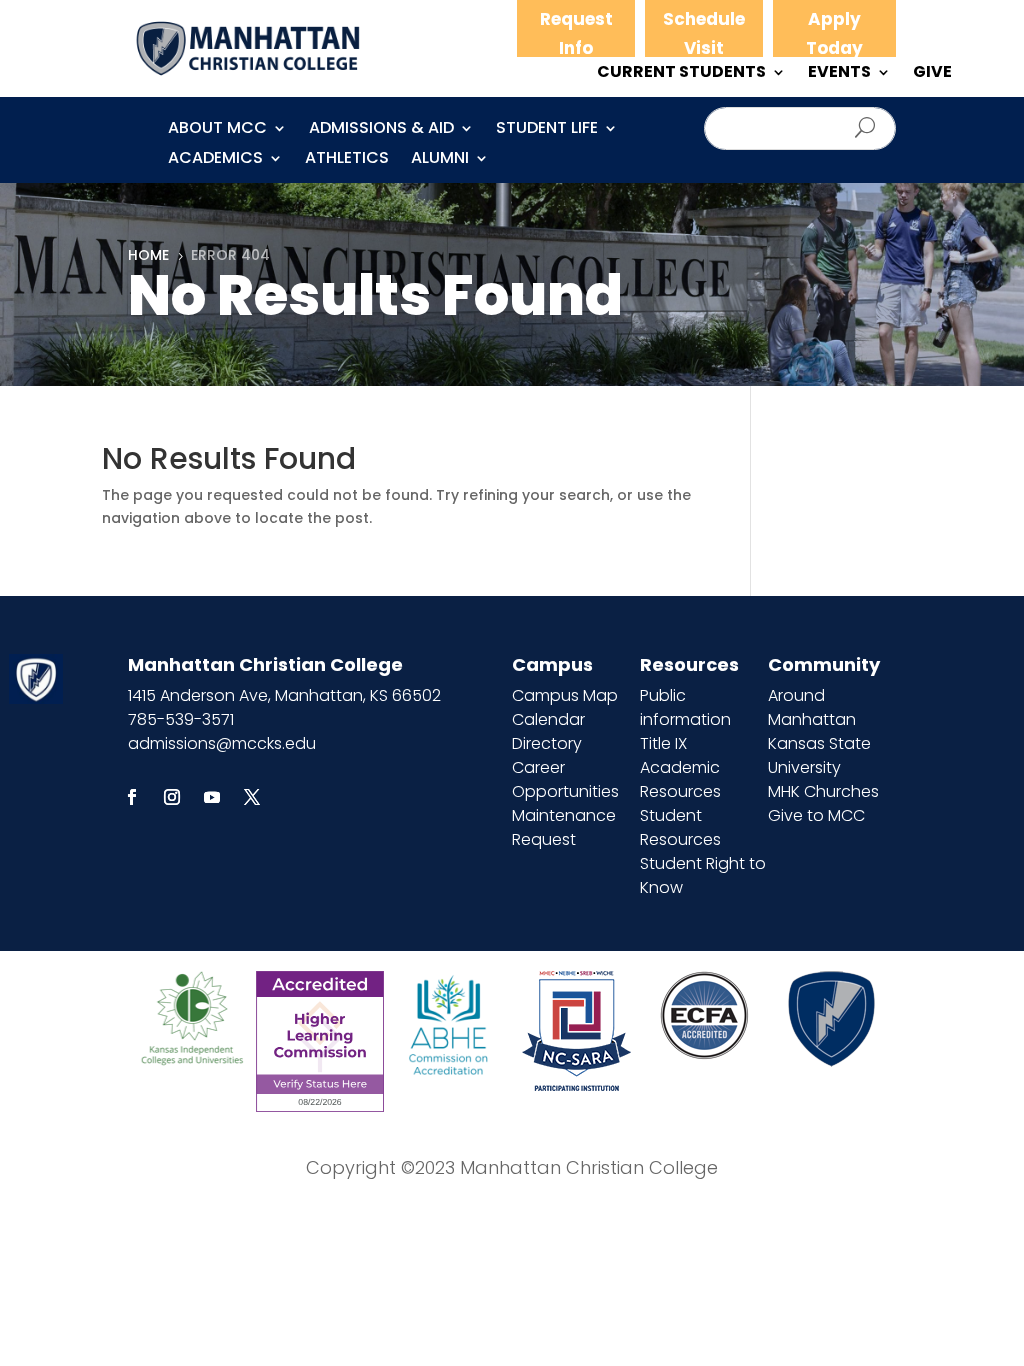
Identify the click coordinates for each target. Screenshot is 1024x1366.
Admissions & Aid (381, 130)
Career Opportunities (565, 779)
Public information (685, 707)
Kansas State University (819, 755)
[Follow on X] (252, 797)
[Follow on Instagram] (172, 797)
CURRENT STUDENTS (681, 74)
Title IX (663, 743)
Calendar (548, 719)
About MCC (217, 130)
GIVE (932, 74)
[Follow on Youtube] (212, 797)
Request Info (576, 33)
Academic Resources (680, 779)
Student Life (547, 130)
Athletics (347, 160)
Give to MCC (816, 815)
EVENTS (839, 74)
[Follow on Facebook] (132, 797)
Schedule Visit (704, 33)
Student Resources (680, 827)
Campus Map (565, 695)
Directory (547, 743)
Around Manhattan (812, 707)
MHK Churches (823, 791)
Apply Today (834, 33)
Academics (215, 160)
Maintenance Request (564, 827)
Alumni (440, 160)
